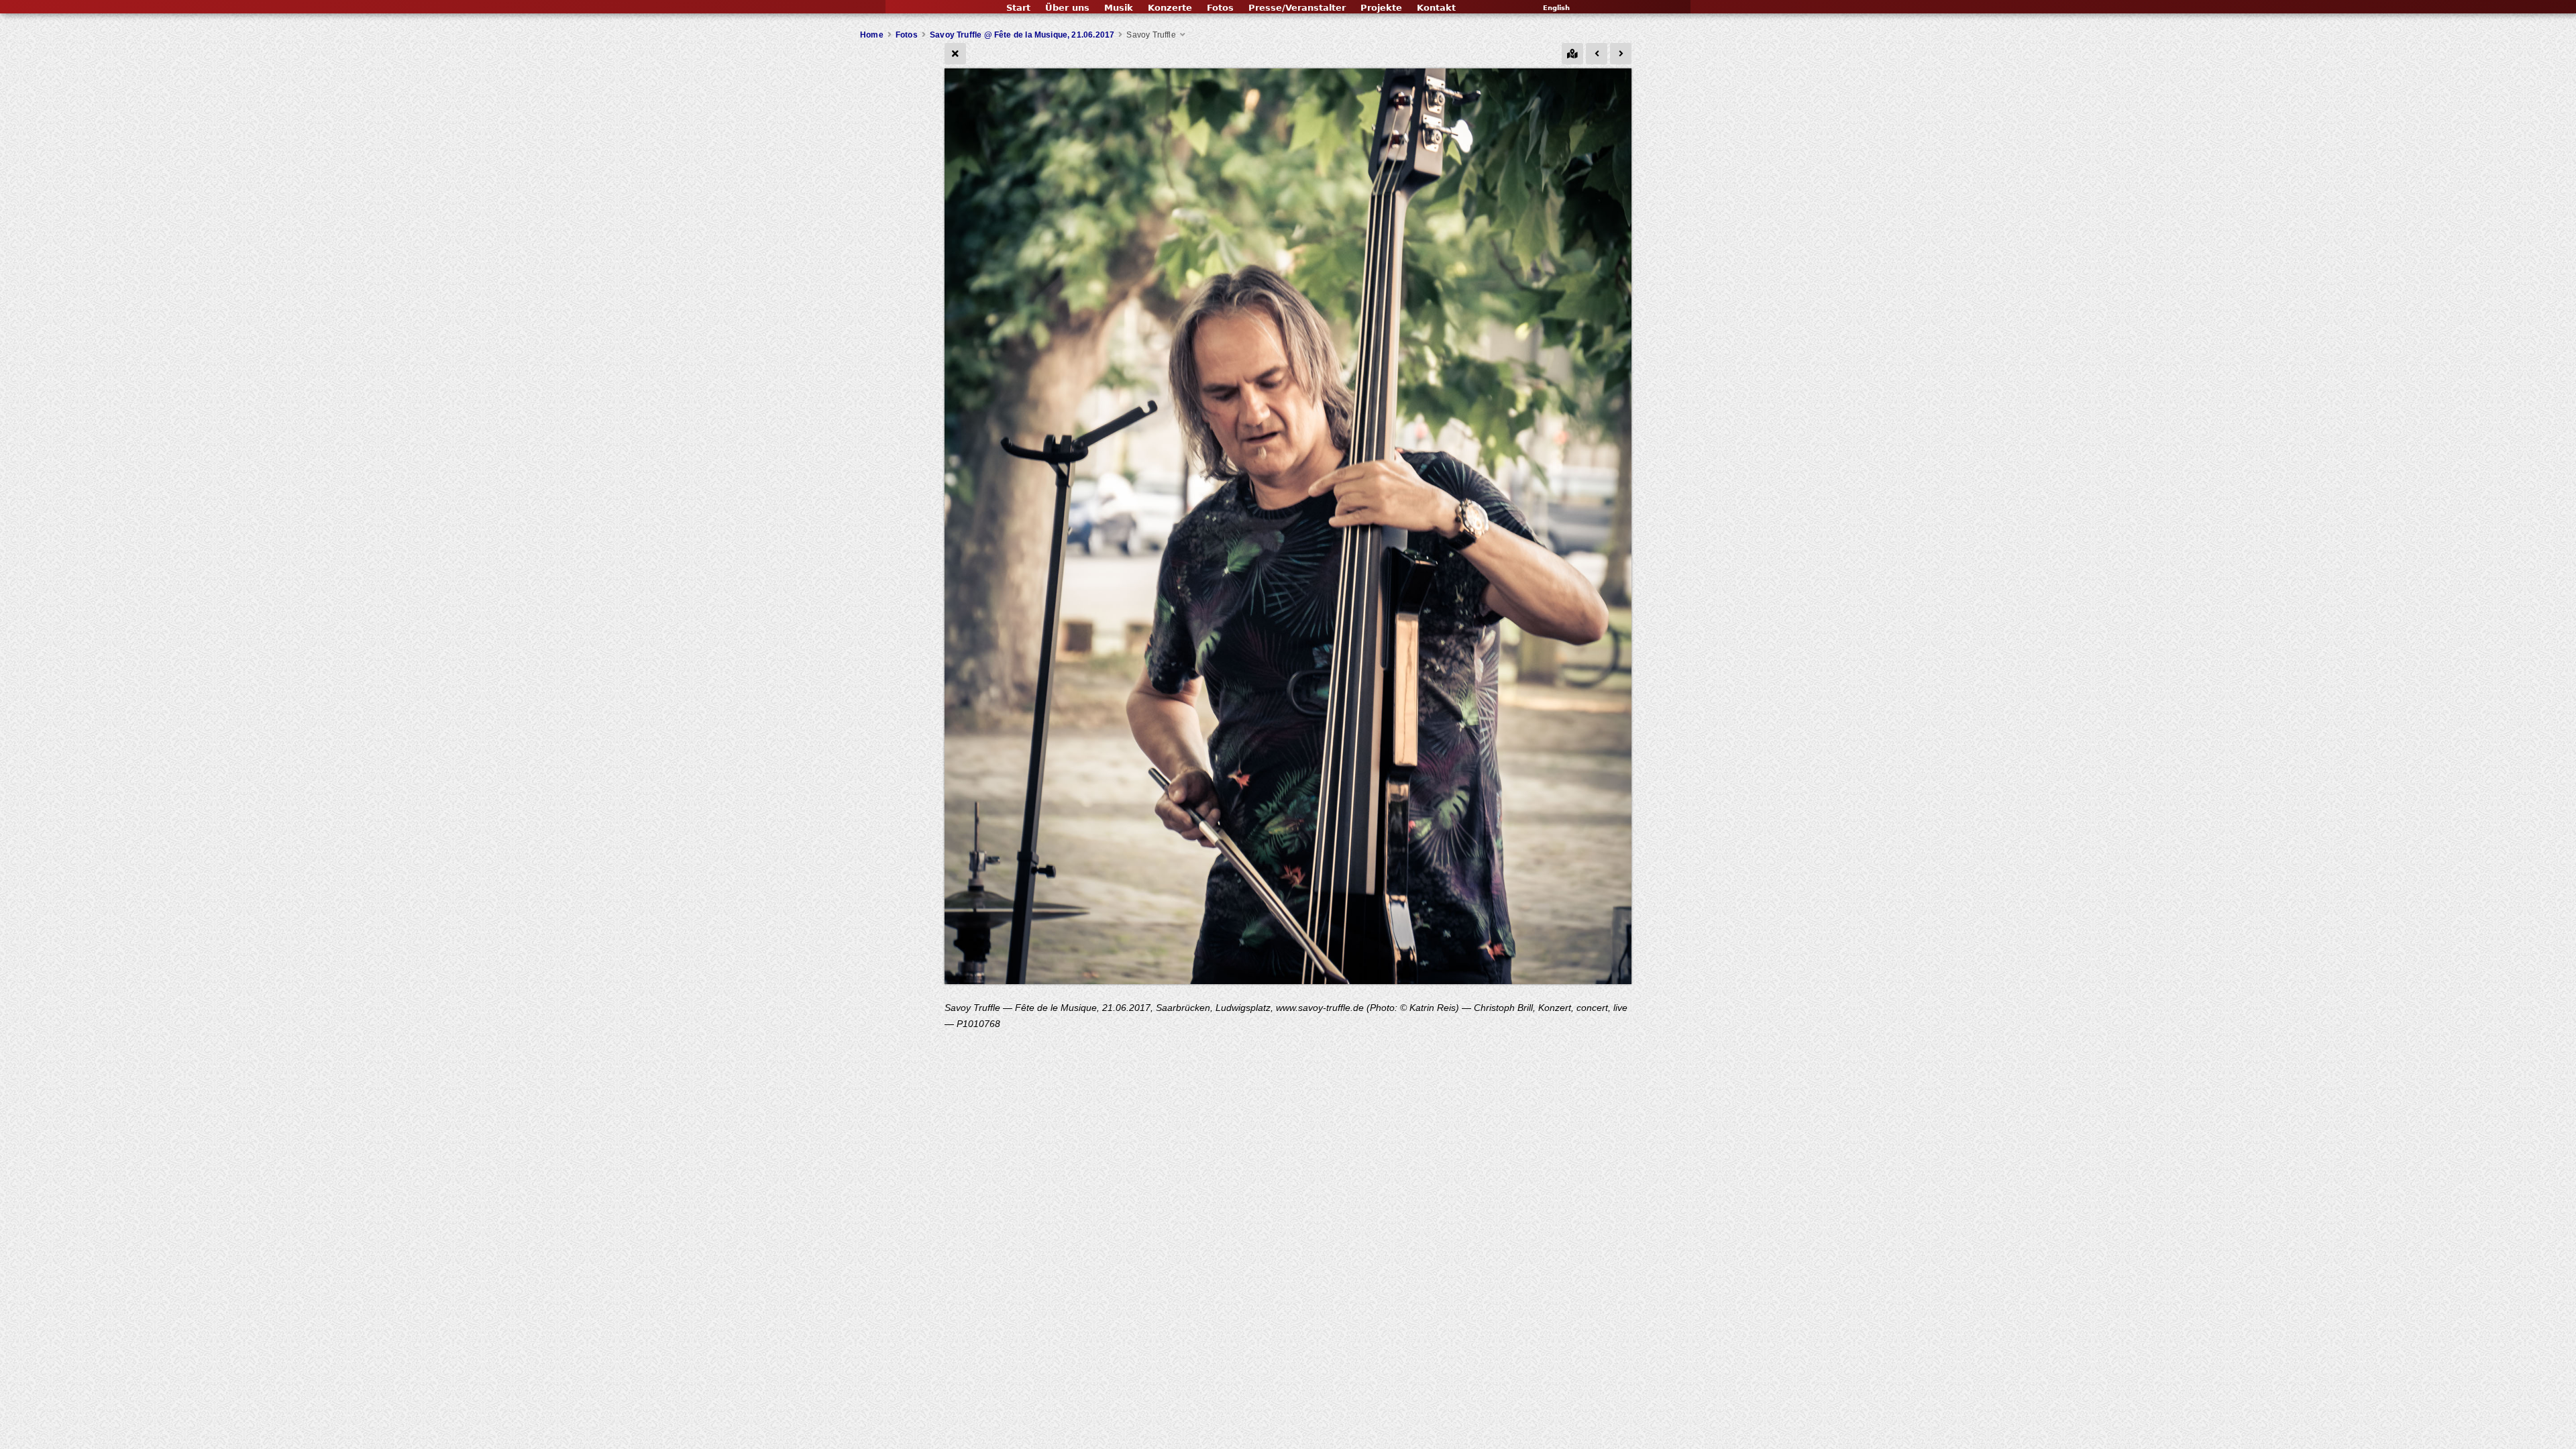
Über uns (1067, 8)
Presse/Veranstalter (1297, 8)
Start (1018, 8)
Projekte (1381, 8)
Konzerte (1170, 8)
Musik (1119, 8)
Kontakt (1436, 8)
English (1556, 8)
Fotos (1220, 8)
